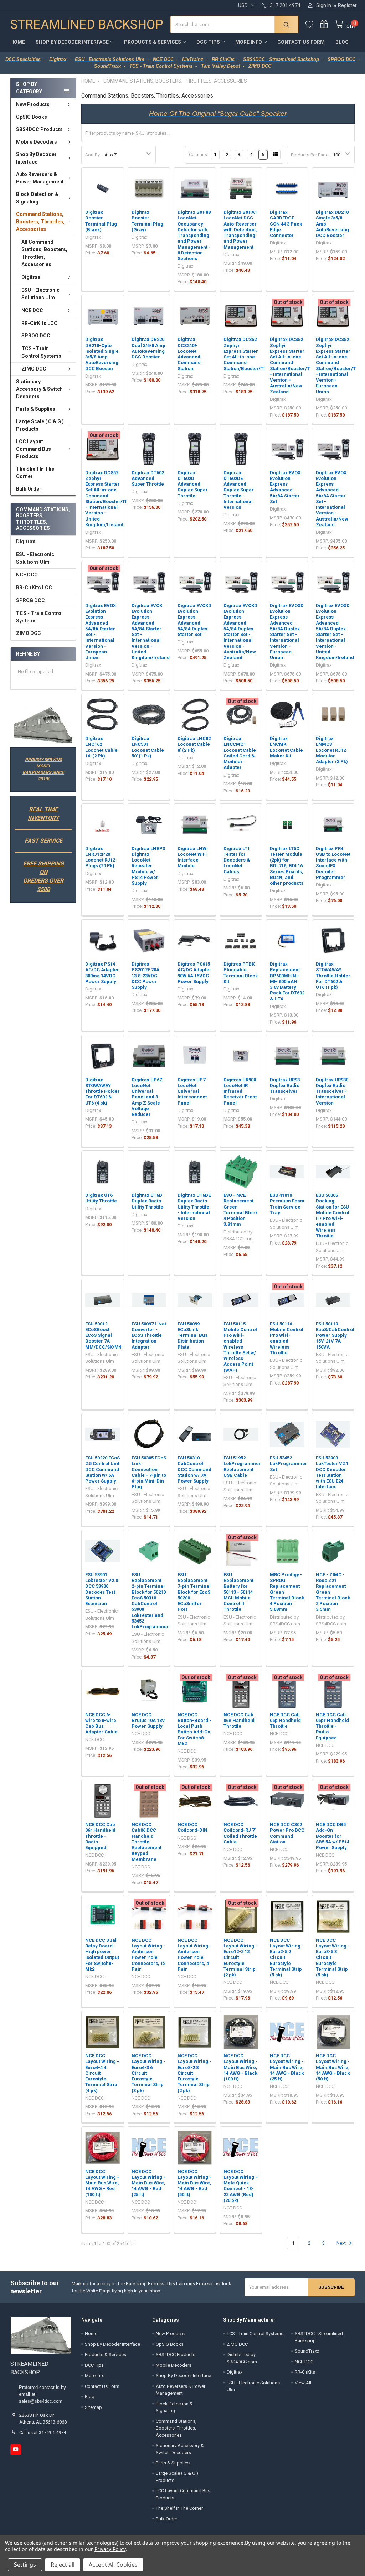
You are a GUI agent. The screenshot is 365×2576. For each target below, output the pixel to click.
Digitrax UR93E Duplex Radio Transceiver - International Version (332, 1091)
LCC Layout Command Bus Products (34, 449)
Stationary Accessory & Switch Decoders (39, 389)
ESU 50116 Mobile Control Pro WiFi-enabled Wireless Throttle (287, 1338)
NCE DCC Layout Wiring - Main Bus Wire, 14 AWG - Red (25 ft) (148, 2183)
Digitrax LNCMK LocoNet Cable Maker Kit (286, 747)
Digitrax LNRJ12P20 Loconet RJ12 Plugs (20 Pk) (100, 857)
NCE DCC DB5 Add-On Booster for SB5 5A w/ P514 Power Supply (333, 1836)
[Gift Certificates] (328, 24)
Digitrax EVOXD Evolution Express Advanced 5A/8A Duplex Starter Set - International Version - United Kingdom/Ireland (335, 632)
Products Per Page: (310, 155)
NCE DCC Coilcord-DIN (192, 1827)
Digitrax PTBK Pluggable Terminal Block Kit (241, 973)
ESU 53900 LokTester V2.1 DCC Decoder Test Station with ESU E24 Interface (332, 1472)
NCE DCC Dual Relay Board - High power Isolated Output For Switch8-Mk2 (102, 1955)
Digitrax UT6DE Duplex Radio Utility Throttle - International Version (194, 1207)
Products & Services (153, 42)
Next (342, 2243)
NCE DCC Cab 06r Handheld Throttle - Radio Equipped (100, 1836)
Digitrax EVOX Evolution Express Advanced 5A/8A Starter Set (285, 487)
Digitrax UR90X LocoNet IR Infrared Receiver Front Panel (240, 1091)
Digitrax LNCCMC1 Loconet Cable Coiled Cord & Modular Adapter (240, 753)
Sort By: (93, 155)
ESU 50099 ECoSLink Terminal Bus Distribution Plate (192, 1335)
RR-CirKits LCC (39, 323)
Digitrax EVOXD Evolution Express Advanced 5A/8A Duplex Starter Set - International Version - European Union (287, 632)
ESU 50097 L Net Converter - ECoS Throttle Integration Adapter (149, 1335)
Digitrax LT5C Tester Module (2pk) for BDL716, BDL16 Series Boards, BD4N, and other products (287, 866)
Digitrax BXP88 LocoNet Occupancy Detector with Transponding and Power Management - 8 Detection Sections (194, 235)
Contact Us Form (301, 42)
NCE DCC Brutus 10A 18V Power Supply (148, 1721)
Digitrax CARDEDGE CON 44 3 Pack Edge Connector (286, 224)
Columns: (199, 154)
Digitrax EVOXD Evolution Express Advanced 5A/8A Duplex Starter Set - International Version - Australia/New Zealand (240, 632)
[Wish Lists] (313, 24)
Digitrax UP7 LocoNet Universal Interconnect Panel (192, 1091)
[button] (43, 725)
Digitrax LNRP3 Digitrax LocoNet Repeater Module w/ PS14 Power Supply (148, 866)
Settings (25, 2565)
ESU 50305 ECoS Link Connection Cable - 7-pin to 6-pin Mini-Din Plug (149, 1472)
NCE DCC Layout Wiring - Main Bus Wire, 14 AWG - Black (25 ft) (287, 2067)
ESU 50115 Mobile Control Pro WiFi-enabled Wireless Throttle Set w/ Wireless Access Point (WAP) (240, 1347)
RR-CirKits (305, 2372)
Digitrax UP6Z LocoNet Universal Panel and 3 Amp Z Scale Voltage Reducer (147, 1097)
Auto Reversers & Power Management (40, 178)
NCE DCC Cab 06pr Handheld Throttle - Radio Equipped (332, 1726)
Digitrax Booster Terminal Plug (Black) (101, 221)
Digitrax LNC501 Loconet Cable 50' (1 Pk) (148, 747)
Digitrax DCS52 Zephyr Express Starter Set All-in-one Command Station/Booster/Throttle (251, 354)
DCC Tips (208, 42)
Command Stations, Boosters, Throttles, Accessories (40, 222)
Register (347, 5)
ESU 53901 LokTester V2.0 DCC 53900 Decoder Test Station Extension (102, 1589)
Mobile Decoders (37, 142)
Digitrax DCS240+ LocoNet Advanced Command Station (189, 354)
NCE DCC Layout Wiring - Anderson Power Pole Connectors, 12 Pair (148, 1955)
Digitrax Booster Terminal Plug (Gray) (147, 221)
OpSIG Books (32, 117)
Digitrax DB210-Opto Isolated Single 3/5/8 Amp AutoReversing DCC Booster (102, 354)
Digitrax (31, 277)
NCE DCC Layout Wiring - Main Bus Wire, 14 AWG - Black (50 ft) (333, 2067)
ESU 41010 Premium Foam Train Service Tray (287, 1204)
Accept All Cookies (113, 2565)
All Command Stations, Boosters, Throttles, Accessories (44, 253)
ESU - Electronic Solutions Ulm (40, 294)
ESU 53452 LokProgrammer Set (289, 1464)
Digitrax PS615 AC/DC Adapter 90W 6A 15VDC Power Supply (194, 973)
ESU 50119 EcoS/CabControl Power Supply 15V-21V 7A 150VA (335, 1335)
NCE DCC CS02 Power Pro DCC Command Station (287, 1833)
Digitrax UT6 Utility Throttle (101, 1198)
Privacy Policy (110, 2549)
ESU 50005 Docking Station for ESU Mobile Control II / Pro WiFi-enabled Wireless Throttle (333, 1215)
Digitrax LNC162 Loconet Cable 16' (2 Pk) (101, 747)
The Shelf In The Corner (35, 473)
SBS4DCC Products (39, 129)
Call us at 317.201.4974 (43, 2433)
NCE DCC (32, 310)
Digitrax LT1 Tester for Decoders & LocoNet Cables (237, 860)
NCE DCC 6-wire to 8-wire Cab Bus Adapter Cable (101, 1723)
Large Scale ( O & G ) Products (40, 425)
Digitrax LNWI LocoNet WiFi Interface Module (193, 857)
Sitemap (93, 2407)
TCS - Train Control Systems (41, 352)
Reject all (63, 2565)
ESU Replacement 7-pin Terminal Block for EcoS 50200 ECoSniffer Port (194, 1592)
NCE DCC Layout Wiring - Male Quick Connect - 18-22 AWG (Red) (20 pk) (240, 2186)
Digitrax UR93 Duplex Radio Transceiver (285, 1086)
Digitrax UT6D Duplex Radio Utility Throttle (147, 1201)
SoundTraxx (307, 2351)
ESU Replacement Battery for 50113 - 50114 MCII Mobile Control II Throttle (238, 1592)
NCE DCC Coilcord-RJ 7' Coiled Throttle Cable (240, 1833)
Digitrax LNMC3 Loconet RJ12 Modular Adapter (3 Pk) (332, 750)
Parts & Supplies (36, 409)
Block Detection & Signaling (37, 198)
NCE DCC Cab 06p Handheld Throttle (285, 1721)
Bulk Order (29, 489)
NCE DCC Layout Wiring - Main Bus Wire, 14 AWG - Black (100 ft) (240, 2067)
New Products (33, 104)
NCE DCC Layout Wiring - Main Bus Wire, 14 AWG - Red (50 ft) (194, 2183)
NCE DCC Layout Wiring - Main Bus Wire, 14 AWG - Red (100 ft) (102, 2183)
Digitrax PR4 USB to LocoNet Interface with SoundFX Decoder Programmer (333, 863)
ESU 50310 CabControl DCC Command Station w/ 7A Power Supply (194, 1469)
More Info (249, 42)
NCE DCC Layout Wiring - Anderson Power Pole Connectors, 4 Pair (194, 1955)
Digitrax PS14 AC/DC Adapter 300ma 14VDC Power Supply (102, 973)
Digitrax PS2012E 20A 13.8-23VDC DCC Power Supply (145, 976)
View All (303, 2383)
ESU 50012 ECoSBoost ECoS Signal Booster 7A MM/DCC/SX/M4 (103, 1335)
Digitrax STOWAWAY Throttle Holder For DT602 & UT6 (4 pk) (102, 1091)
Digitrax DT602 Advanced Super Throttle (148, 479)
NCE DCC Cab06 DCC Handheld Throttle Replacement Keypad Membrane (146, 1842)
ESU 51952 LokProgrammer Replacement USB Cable (242, 1467)
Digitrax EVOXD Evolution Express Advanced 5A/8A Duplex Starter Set (194, 620)
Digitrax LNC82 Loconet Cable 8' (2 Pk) (194, 744)
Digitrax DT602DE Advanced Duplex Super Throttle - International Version (239, 490)
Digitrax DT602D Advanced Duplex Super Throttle (193, 484)
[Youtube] (16, 2449)
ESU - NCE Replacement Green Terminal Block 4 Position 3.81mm (241, 1210)
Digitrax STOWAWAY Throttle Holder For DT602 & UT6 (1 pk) (333, 976)
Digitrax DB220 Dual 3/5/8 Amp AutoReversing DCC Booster (148, 348)
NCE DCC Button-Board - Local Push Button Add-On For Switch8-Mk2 (194, 1729)
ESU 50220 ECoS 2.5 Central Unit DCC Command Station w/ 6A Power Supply (102, 1469)
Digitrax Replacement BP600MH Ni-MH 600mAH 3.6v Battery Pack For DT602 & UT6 (287, 981)
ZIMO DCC (34, 369)
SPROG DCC (36, 336)
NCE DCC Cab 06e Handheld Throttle (239, 1721)
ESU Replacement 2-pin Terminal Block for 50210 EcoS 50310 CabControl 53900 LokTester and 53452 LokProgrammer (150, 1601)
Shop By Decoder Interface (72, 42)
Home (18, 42)
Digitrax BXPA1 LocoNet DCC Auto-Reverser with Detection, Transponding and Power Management (240, 230)
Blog (342, 42)
